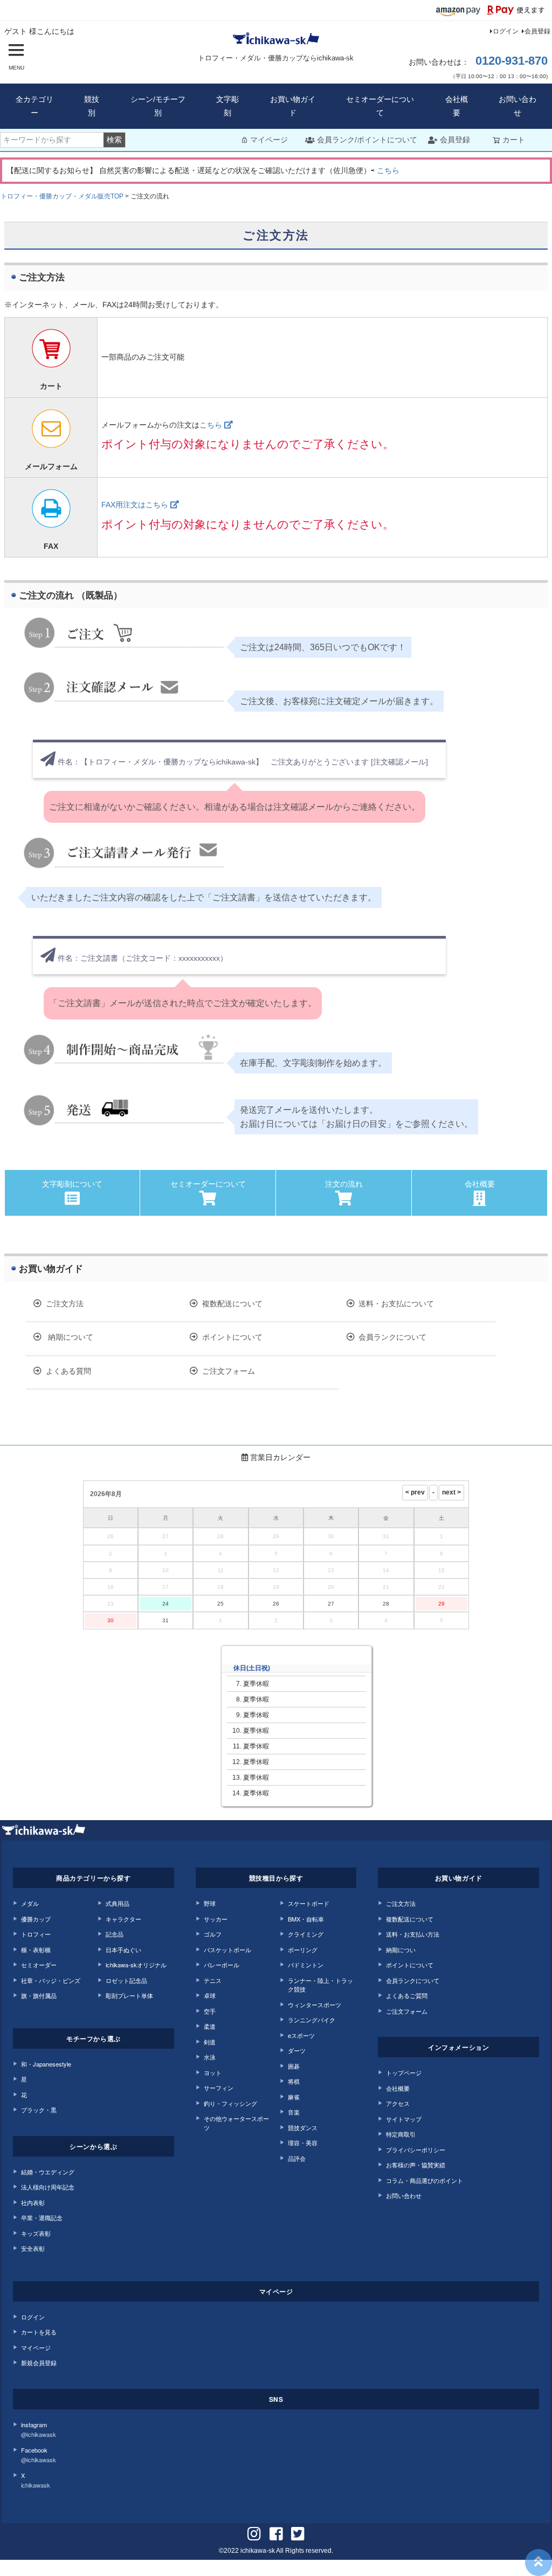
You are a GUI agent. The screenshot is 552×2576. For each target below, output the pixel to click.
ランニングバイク (312, 2020)
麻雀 (294, 2097)
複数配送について (232, 1304)
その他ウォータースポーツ (236, 2123)
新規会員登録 (39, 2363)
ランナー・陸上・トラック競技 (320, 1985)
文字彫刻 (227, 106)
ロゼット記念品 (126, 1980)
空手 (210, 2011)
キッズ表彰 (36, 2233)
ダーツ (297, 2050)
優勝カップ (36, 1919)
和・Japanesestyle (46, 2064)
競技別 (92, 106)
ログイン (506, 31)
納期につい (401, 1950)
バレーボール (222, 1965)
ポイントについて (232, 1337)
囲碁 (294, 2066)
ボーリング (303, 1950)
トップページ (404, 2072)
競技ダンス (303, 2127)
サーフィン (219, 2088)
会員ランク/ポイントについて (367, 140)
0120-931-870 (512, 61)
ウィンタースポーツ (315, 2005)
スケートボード (309, 1903)
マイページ (269, 140)
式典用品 (118, 1903)
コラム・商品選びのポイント (425, 2180)
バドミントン (306, 1965)
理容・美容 (303, 2143)
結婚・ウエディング (48, 2172)
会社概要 (457, 106)
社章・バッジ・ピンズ (51, 1980)
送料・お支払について (396, 1304)
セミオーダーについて (380, 106)
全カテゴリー (34, 106)
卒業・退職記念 (42, 2217)
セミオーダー (39, 1965)
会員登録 (537, 31)
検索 (114, 140)
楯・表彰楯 (36, 1950)
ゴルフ (213, 1934)
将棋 (294, 2081)
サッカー (216, 1919)
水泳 (210, 2057)
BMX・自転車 (306, 1919)
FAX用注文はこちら (136, 505)
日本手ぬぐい (123, 1950)
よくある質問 (68, 1371)
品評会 (297, 2158)
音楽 (294, 2112)
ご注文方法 (65, 1304)
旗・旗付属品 (39, 1995)
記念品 (115, 1934)
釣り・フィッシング (230, 2103)
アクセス (398, 2103)
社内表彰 (33, 2202)
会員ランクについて (392, 1337)
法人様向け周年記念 (48, 2187)
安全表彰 (33, 2248)
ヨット (213, 2072)
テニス (213, 1980)
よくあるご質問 (407, 1995)
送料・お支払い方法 (413, 1934)
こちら (388, 170)
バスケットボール (227, 1950)
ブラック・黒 (39, 2110)
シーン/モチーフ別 (158, 106)
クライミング (306, 1934)
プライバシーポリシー (416, 2150)
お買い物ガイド (293, 106)
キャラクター (123, 1919)
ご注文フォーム (229, 1371)
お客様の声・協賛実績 (416, 2165)
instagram (39, 2430)
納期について (70, 1337)
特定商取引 (401, 2134)
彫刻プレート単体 (129, 1995)
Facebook (39, 2455)
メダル (30, 1903)
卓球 (210, 1995)
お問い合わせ (517, 106)
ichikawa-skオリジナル (136, 1965)
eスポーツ (301, 2035)
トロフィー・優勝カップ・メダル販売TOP (62, 196)
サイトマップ (404, 2119)
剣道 (210, 2042)
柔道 (210, 2026)
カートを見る (39, 2332)
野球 (210, 1903)
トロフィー (36, 1934)
